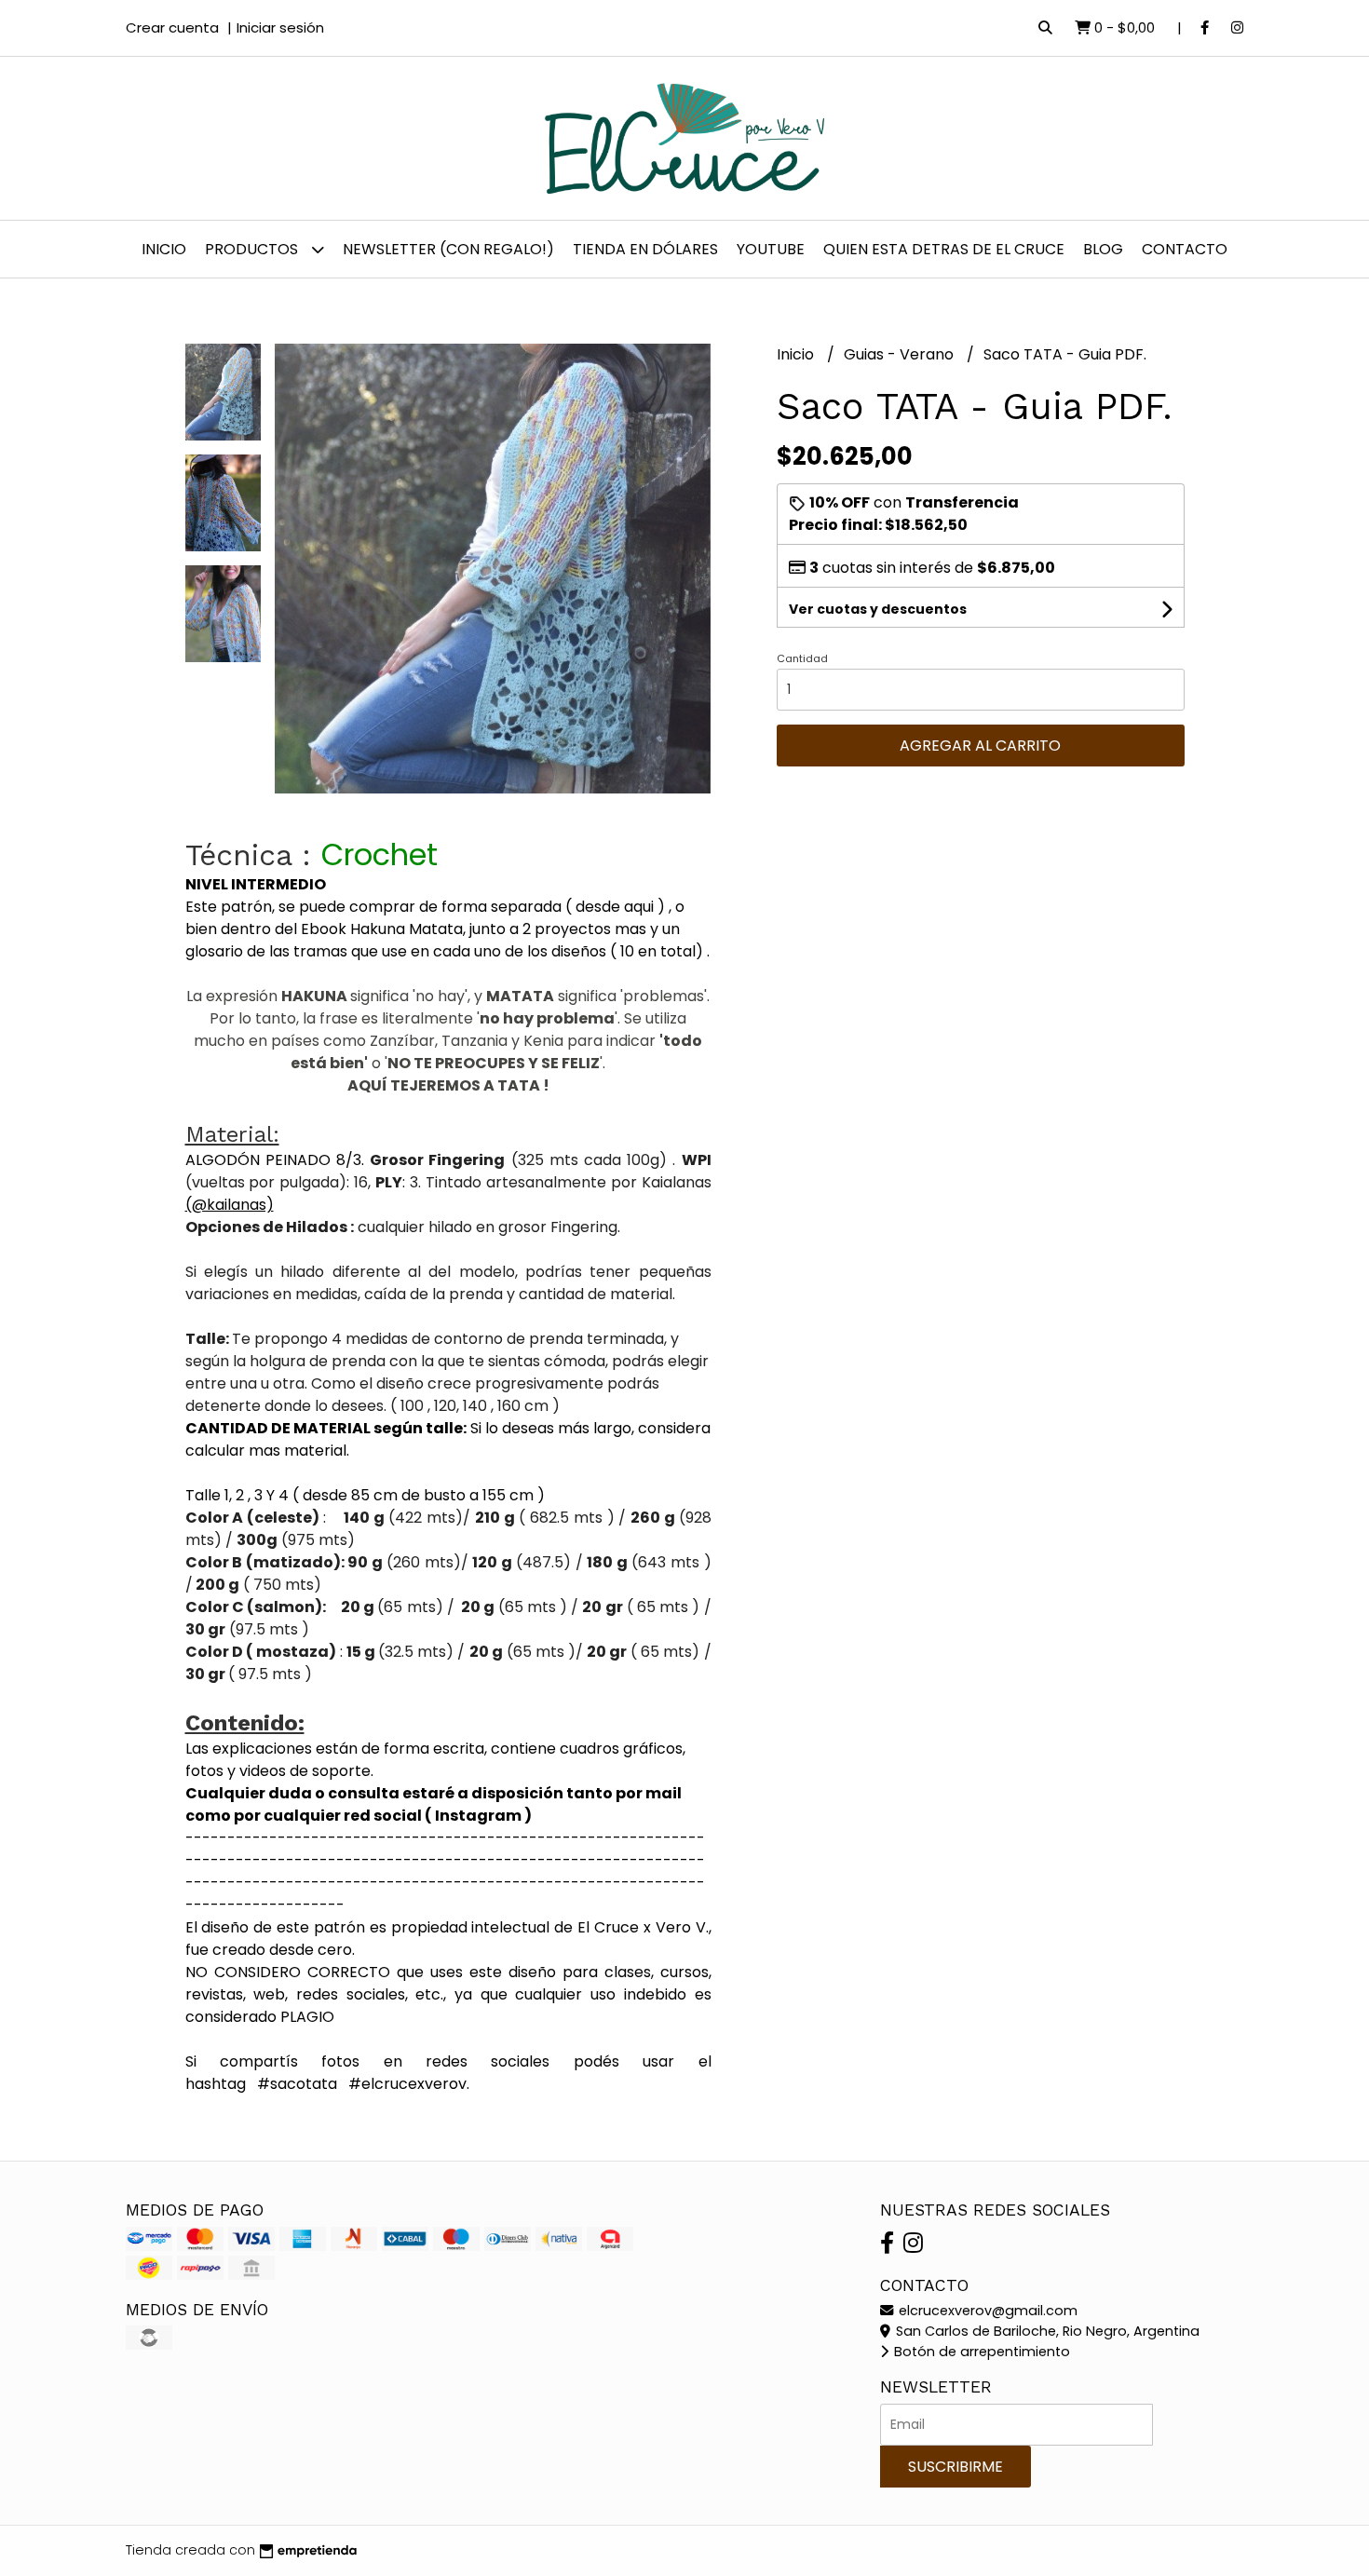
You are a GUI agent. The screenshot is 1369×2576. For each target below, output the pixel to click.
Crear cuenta (172, 27)
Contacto (1185, 249)
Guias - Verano (901, 354)
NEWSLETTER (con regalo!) (448, 249)
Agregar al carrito (980, 746)
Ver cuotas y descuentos (878, 609)
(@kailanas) (230, 1205)
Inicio (164, 249)
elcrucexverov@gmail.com (986, 2311)
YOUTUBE (771, 249)
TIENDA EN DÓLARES (645, 249)
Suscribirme (956, 2467)
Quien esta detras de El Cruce (944, 249)
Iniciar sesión (280, 27)
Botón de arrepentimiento (980, 2352)
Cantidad (802, 658)
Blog (1103, 249)
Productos (253, 249)
